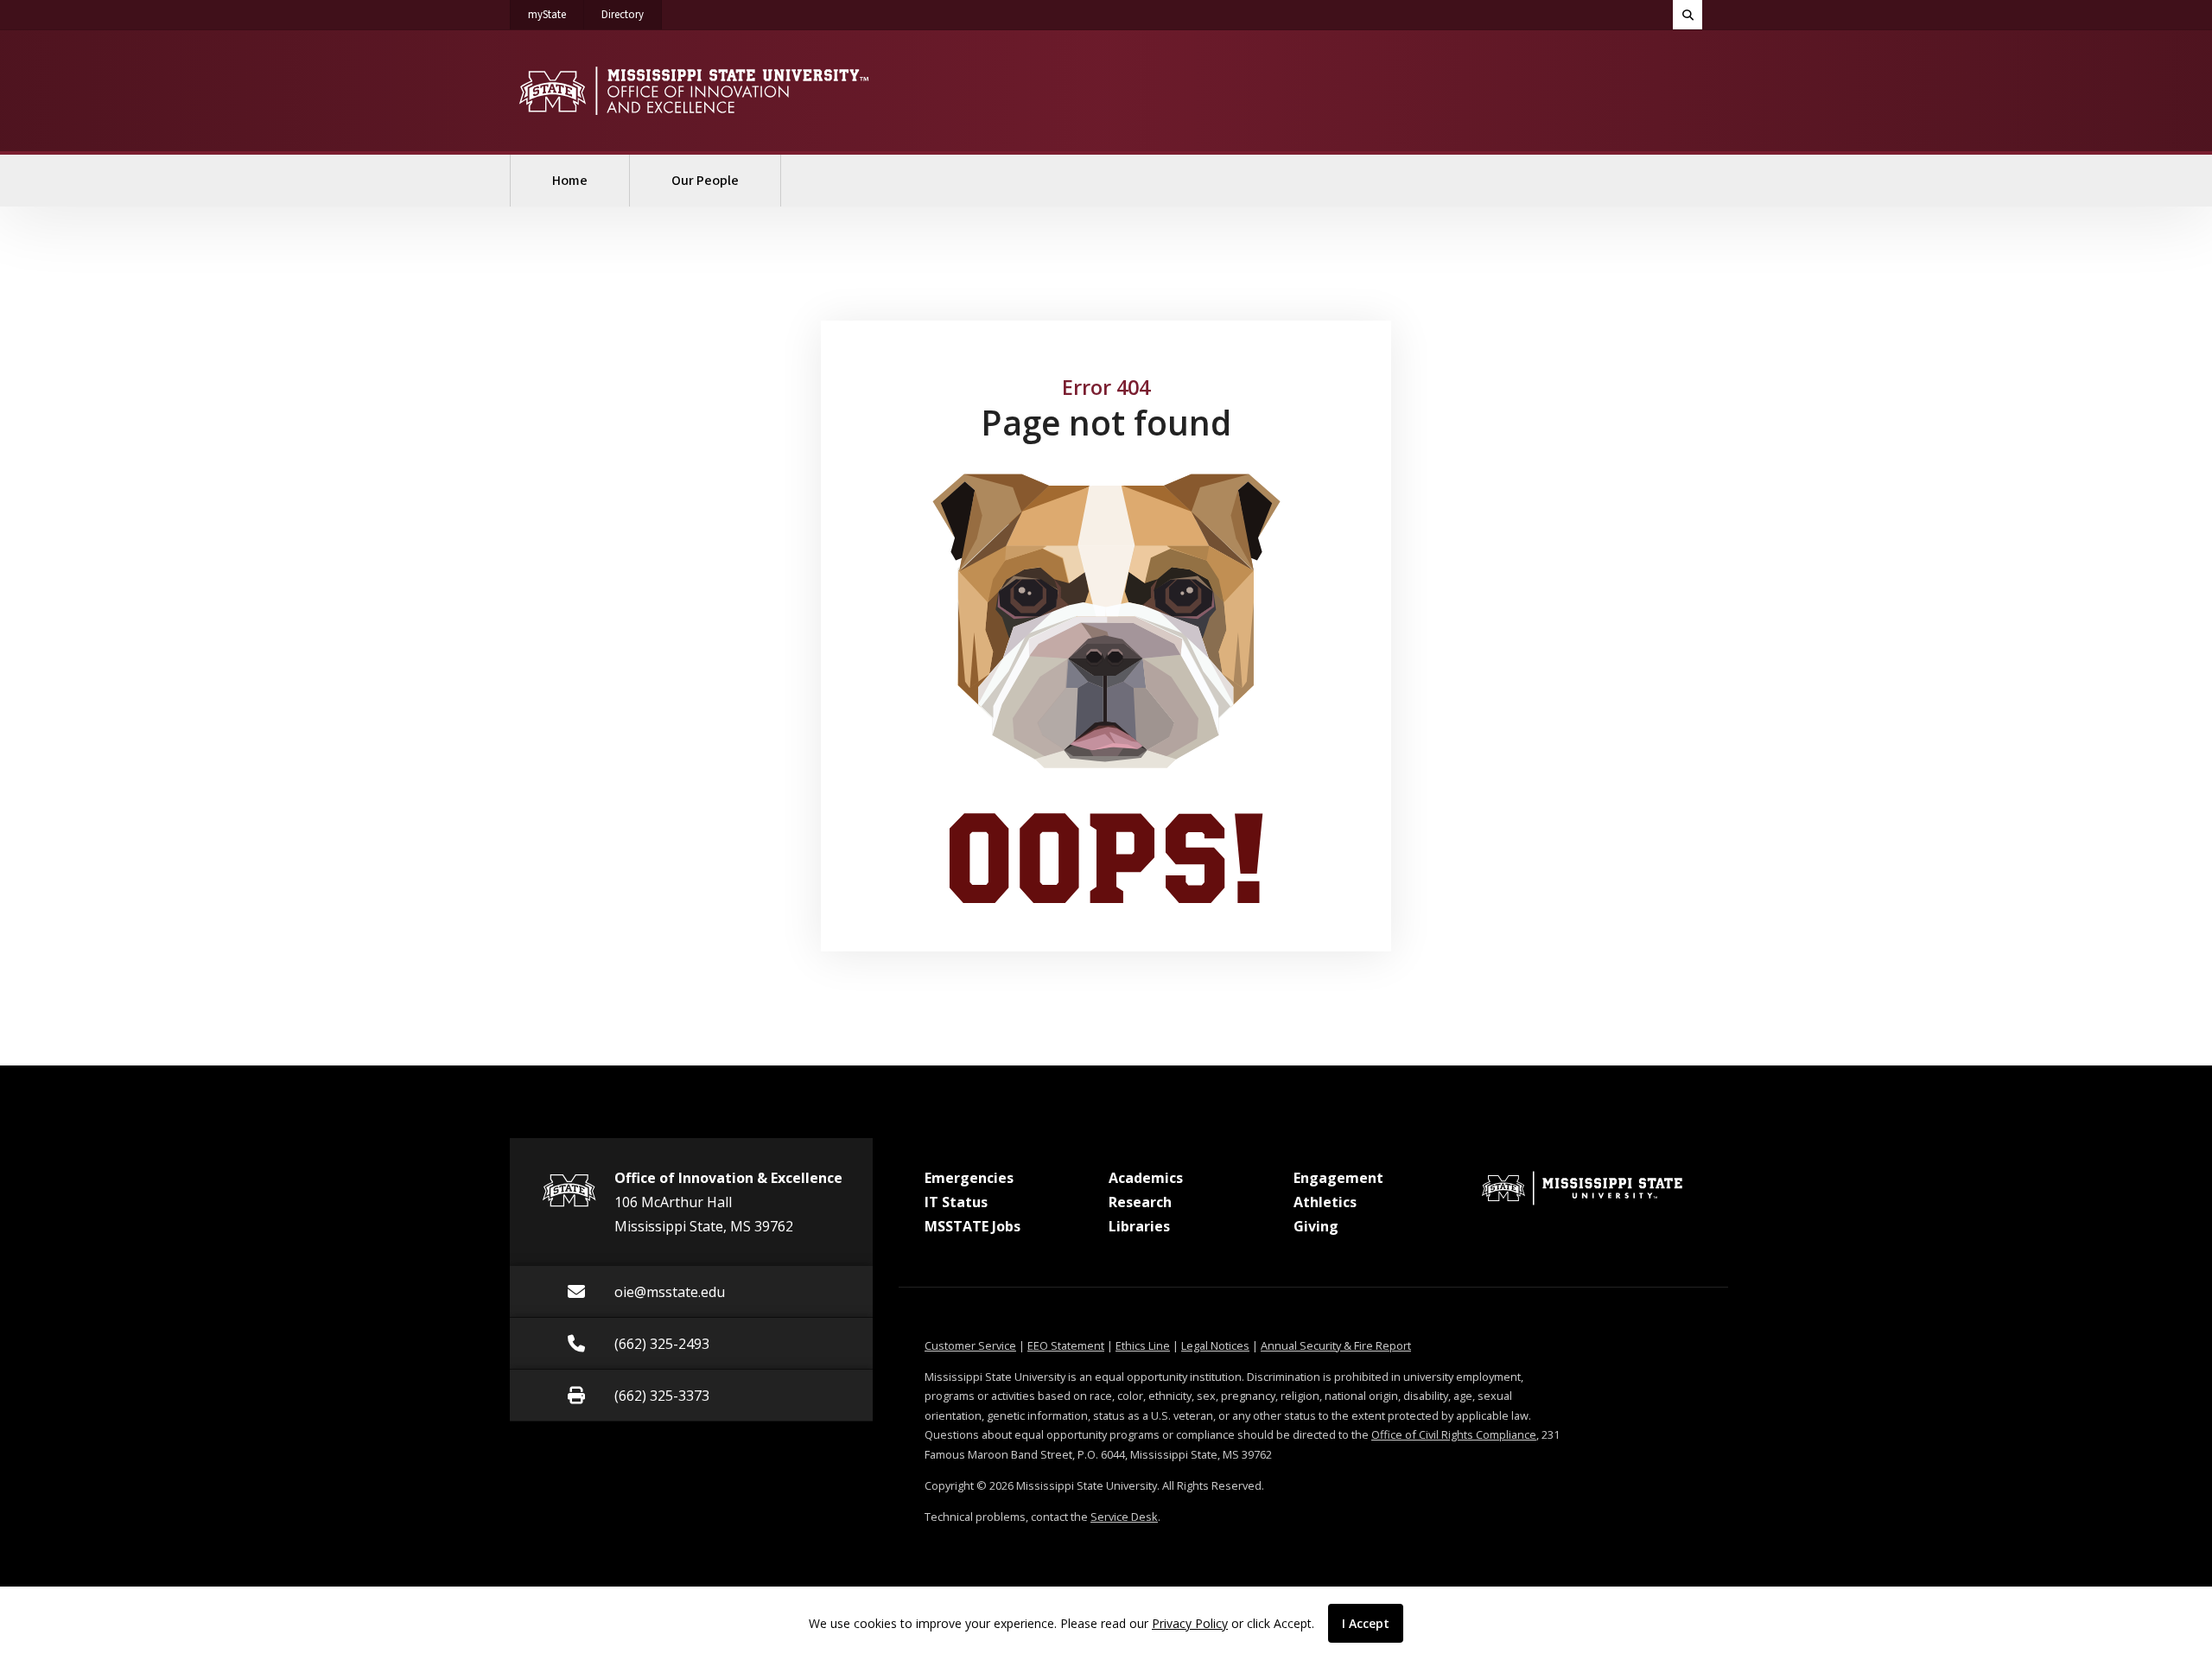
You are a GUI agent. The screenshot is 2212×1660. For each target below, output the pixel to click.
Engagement (1338, 1178)
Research (1140, 1202)
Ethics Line (1143, 1345)
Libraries (1139, 1226)
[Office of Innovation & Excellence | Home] (693, 91)
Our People (705, 181)
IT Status (956, 1202)
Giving (1316, 1226)
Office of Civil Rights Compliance (1454, 1434)
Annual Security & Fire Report (1336, 1345)
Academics (1146, 1178)
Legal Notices (1215, 1345)
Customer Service (970, 1345)
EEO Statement (1066, 1345)
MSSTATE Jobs (973, 1226)
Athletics (1325, 1202)
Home (570, 181)
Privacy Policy (1190, 1623)
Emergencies (969, 1178)
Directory (632, 14)
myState (556, 14)
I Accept (1366, 1623)
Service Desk (1124, 1517)
